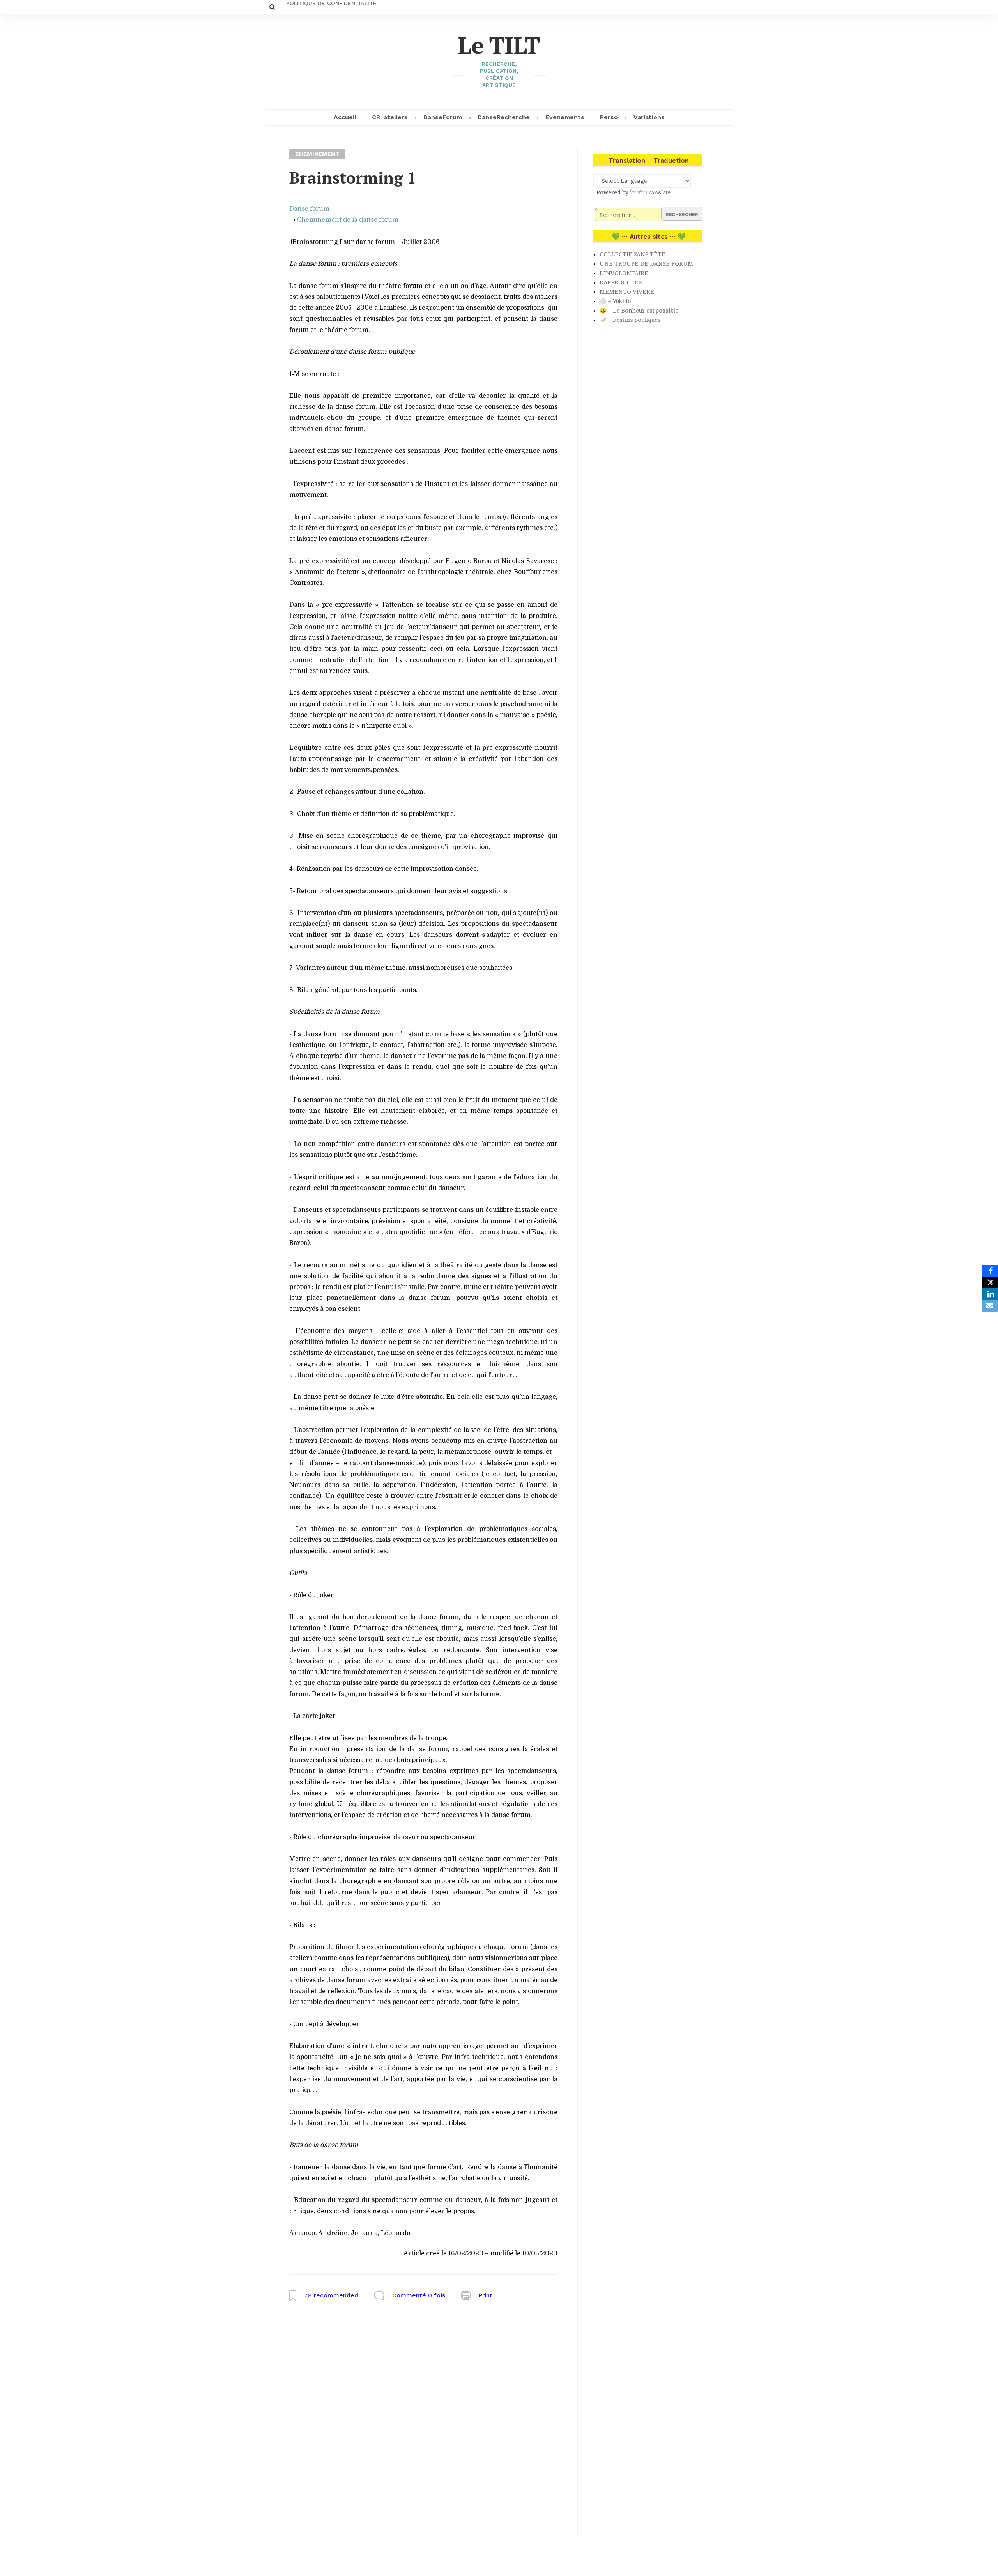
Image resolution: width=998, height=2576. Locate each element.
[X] (990, 1282)
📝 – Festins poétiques (630, 320)
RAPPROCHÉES (621, 282)
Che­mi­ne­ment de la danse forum (348, 220)
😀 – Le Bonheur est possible (639, 311)
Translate (657, 192)
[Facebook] (990, 1271)
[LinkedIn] (990, 1294)
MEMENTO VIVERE (627, 292)
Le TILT (499, 45)
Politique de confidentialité (331, 3)
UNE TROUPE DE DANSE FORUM (646, 264)
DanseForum (443, 117)
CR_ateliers (390, 117)
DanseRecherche (504, 117)
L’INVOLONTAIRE (624, 273)
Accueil (345, 117)
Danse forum (309, 209)
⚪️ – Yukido (615, 301)
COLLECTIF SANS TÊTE (633, 254)
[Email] (990, 1306)
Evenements (565, 117)
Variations (649, 117)
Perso (609, 117)
